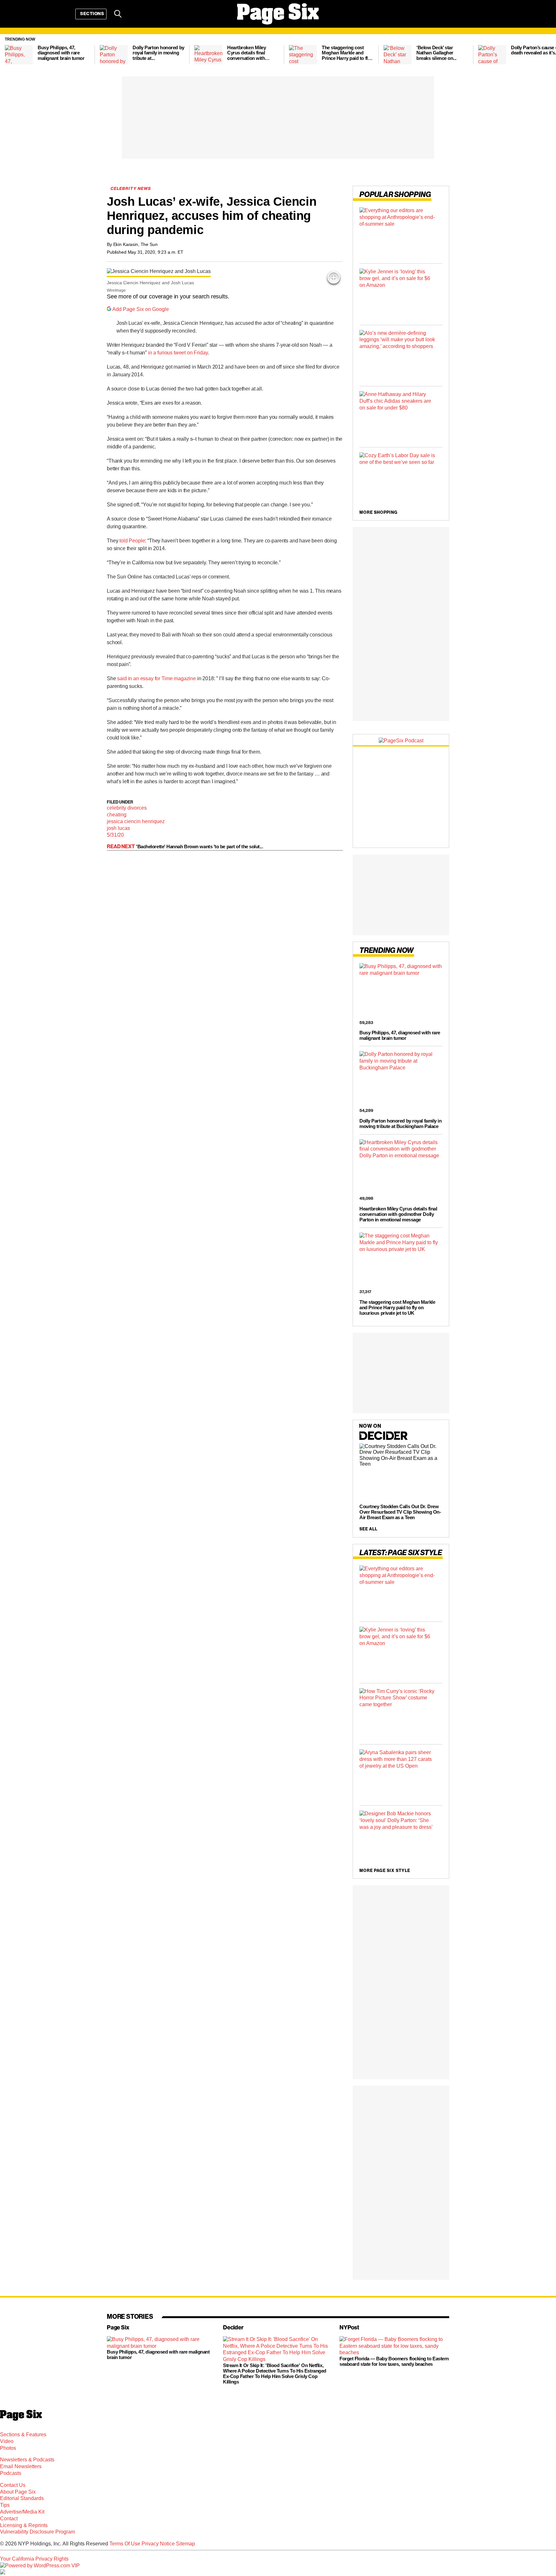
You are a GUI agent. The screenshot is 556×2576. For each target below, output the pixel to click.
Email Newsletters (21, 2466)
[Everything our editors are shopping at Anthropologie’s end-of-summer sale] (401, 233)
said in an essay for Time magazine (157, 678)
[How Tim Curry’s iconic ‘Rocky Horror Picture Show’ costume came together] (401, 1713)
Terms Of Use (125, 2544)
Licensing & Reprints (24, 2525)
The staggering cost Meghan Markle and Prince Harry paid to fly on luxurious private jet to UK (397, 1307)
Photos (8, 2448)
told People (132, 541)
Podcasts (11, 2473)
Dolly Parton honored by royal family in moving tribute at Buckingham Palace (400, 1123)
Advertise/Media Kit (22, 2512)
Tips (5, 2505)
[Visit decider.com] (384, 1439)
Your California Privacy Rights (34, 2559)
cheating (117, 815)
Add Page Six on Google (141, 309)
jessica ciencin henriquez (136, 821)
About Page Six (18, 2492)
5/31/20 (115, 835)
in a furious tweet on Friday (178, 353)
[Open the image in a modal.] (334, 277)
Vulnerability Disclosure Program (37, 2532)
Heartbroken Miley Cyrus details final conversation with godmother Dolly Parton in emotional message (398, 1214)
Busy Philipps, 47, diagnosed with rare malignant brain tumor (400, 1035)
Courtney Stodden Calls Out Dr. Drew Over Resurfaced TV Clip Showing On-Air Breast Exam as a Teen (400, 1512)
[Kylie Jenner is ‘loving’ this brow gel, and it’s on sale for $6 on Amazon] (401, 294)
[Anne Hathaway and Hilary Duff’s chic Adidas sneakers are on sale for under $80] (401, 417)
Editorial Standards (22, 2498)
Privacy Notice (158, 2544)
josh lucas (118, 828)
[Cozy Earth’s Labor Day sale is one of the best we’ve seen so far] (401, 478)
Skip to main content (23, 45)
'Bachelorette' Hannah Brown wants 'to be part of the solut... (200, 846)
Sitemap (185, 2544)
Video (7, 2441)
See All (368, 1529)
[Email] (134, 14)
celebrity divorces (127, 808)
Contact (9, 2519)
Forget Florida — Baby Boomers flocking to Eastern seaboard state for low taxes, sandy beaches (394, 2361)
